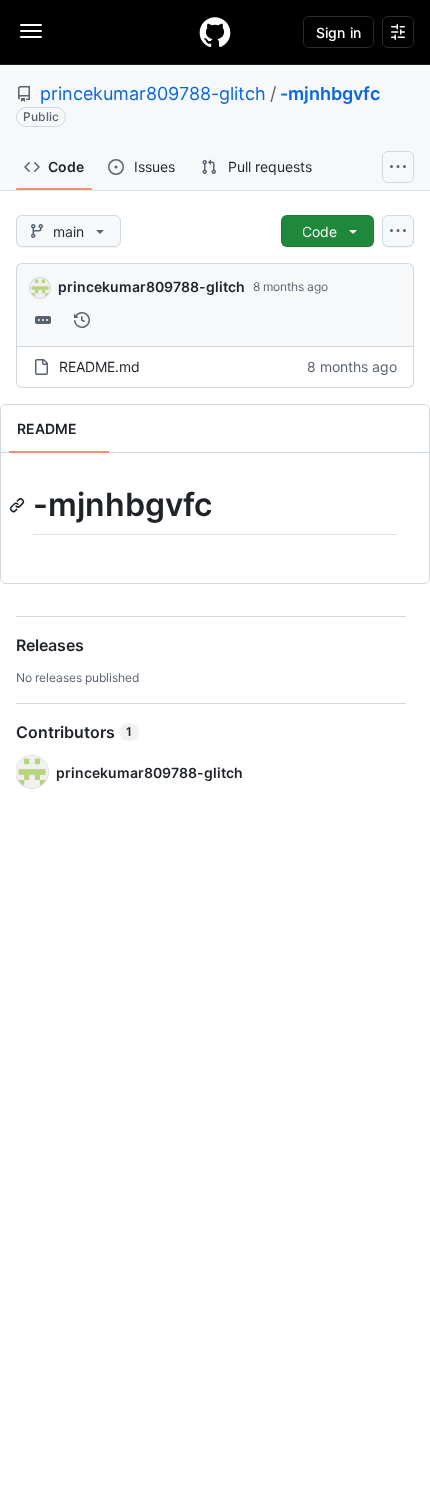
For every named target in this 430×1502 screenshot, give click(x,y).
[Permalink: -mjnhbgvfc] (19, 505)
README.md (99, 366)
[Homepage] (215, 32)
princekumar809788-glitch (153, 93)
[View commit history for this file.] (82, 320)
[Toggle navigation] (31, 31)
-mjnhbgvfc (330, 93)
